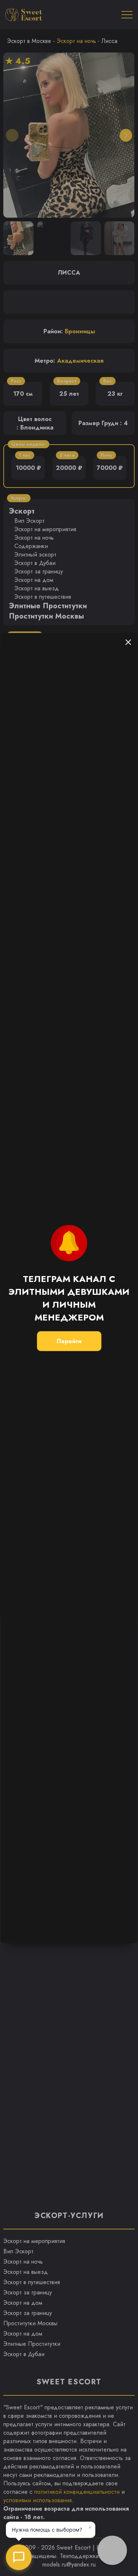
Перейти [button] (69, 1341)
